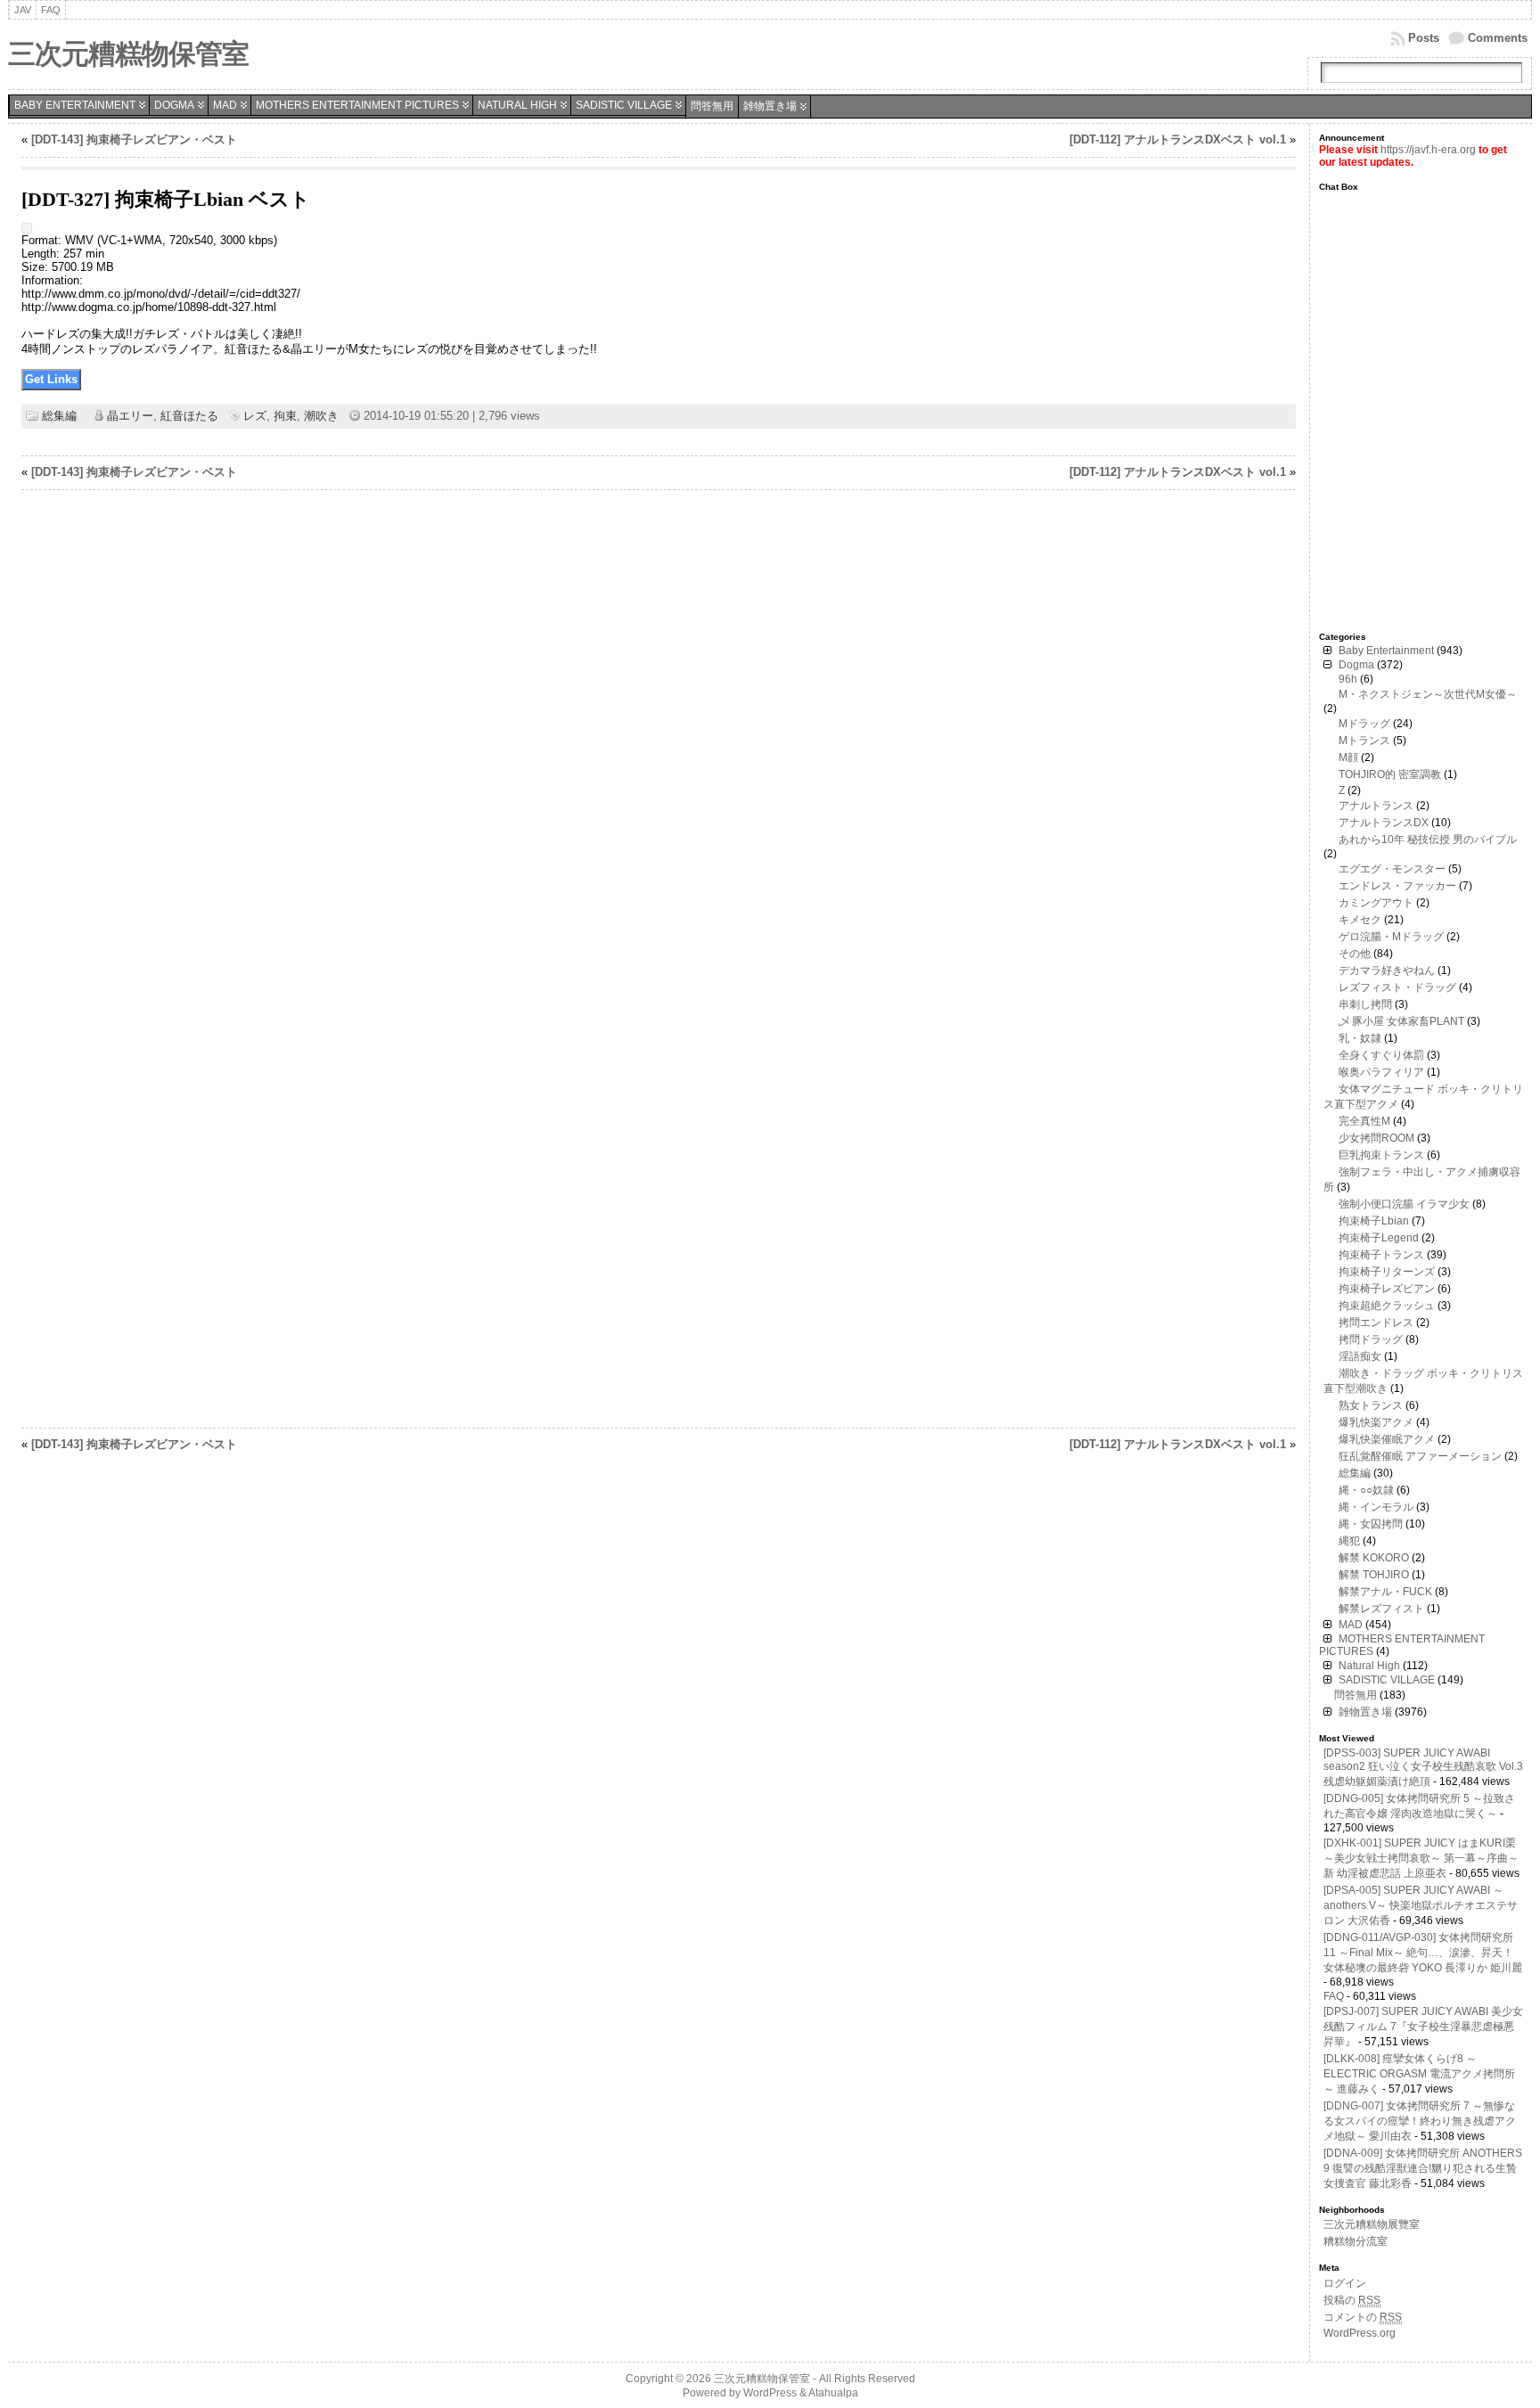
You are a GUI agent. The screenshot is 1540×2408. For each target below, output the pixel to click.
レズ (255, 416)
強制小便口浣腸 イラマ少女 (1404, 1204)
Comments (1498, 38)
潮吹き (321, 416)
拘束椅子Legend (1379, 1238)
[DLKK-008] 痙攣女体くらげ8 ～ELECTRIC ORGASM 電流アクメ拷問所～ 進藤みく (1419, 2074)
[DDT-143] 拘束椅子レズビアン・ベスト (134, 139)
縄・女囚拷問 (1371, 1524)
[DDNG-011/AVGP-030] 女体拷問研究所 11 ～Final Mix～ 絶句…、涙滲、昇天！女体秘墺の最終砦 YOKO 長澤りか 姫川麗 (1423, 1953)
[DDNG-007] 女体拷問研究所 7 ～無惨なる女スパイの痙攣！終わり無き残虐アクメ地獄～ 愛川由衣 (1420, 2121)
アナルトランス (1376, 806)
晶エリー (130, 416)
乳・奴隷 (1360, 1038)
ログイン (1345, 2283)
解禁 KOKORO (1374, 1558)
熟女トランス (1371, 1405)
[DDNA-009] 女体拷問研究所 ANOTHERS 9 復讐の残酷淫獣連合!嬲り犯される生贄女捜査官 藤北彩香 (1423, 2168)
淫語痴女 (1360, 1356)
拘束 (285, 416)
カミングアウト (1376, 903)
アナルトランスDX (1384, 823)
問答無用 (712, 106)
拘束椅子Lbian (1374, 1221)
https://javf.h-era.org (1428, 150)
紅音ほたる (189, 416)
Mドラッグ (1364, 724)
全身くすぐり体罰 (1381, 1055)
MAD (225, 105)
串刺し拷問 (1365, 1004)
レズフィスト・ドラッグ (1397, 987)
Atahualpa (833, 2393)
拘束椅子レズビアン (1387, 1289)
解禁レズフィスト (1381, 1609)
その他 (1355, 954)
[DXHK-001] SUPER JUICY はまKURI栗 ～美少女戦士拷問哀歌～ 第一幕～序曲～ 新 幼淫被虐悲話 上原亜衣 (1421, 1858)
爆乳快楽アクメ (1376, 1422)
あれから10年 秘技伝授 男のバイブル (1428, 840)
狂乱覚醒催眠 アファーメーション (1420, 1456)
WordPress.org (1360, 2333)
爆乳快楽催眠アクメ (1387, 1439)
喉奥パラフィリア (1381, 1072)
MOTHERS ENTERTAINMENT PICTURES (357, 105)
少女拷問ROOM (1376, 1138)
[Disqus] (659, 731)
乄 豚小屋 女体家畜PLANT (1401, 1021)
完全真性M (1364, 1121)
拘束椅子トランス (1381, 1255)
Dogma (174, 105)
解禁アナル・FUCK (1385, 1592)
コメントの (1363, 2317)
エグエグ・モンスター (1392, 869)
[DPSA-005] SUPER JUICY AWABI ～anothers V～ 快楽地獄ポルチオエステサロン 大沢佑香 (1421, 1905)
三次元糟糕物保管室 (128, 54)
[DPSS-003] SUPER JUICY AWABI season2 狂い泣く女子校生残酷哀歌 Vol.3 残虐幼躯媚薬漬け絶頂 (1423, 1767)
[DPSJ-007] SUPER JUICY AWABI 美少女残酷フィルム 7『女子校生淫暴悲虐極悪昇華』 (1423, 2027)
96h (1348, 679)
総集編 (59, 416)
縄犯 (1349, 1541)
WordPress (770, 2393)
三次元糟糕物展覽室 (1372, 2224)
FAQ (1334, 1996)
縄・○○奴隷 (1366, 1490)
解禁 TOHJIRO (1374, 1575)
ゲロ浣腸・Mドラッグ (1391, 937)
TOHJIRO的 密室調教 (1390, 774)
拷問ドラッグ (1371, 1339)
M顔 (1348, 758)
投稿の (1352, 2300)
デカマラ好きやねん (1387, 971)
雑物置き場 (770, 106)
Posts (1424, 38)
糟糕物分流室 (1356, 2241)
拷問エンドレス (1376, 1323)
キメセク (1360, 920)
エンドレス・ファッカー (1397, 886)
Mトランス (1364, 741)
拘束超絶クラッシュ (1387, 1306)
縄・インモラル (1376, 1507)
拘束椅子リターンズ (1387, 1272)
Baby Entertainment (75, 105)
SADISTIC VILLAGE (624, 105)
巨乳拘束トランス (1381, 1155)
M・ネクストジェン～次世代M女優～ (1428, 694)
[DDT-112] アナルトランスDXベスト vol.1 (1178, 139)
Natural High (517, 105)
